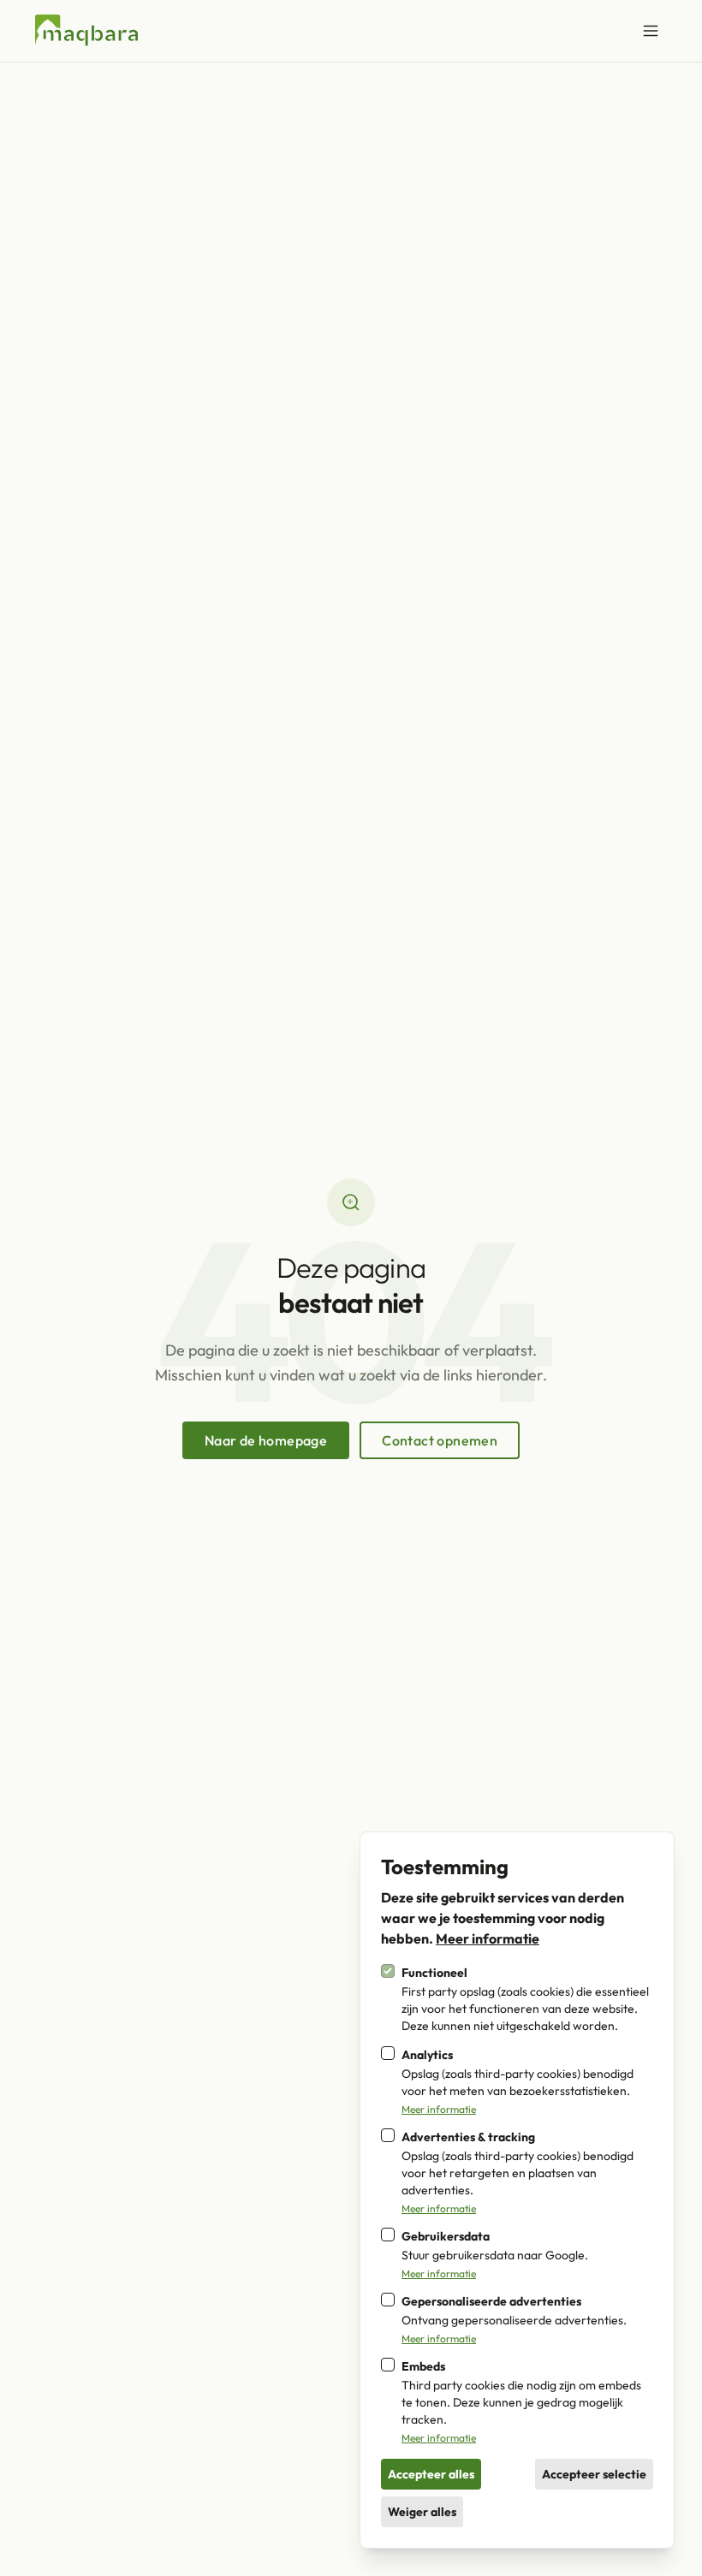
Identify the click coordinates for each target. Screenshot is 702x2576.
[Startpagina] (86, 31)
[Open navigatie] (651, 31)
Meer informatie (488, 1938)
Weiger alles (422, 2512)
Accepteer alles (431, 2474)
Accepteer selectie (594, 2474)
